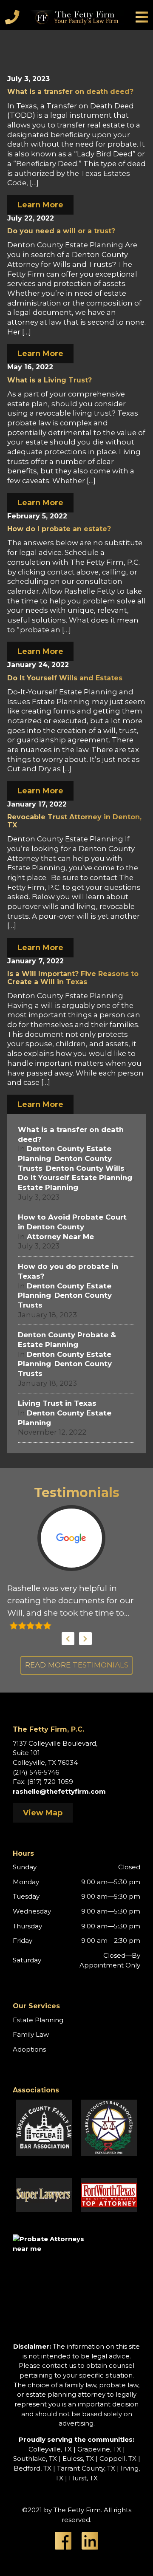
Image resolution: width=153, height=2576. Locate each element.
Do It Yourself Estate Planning (75, 1178)
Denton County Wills (85, 1168)
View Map (43, 1813)
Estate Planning (48, 1187)
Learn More (40, 205)
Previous (68, 1639)
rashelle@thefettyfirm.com (59, 1791)
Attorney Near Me (60, 1237)
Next (85, 1639)
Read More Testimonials (77, 1665)
